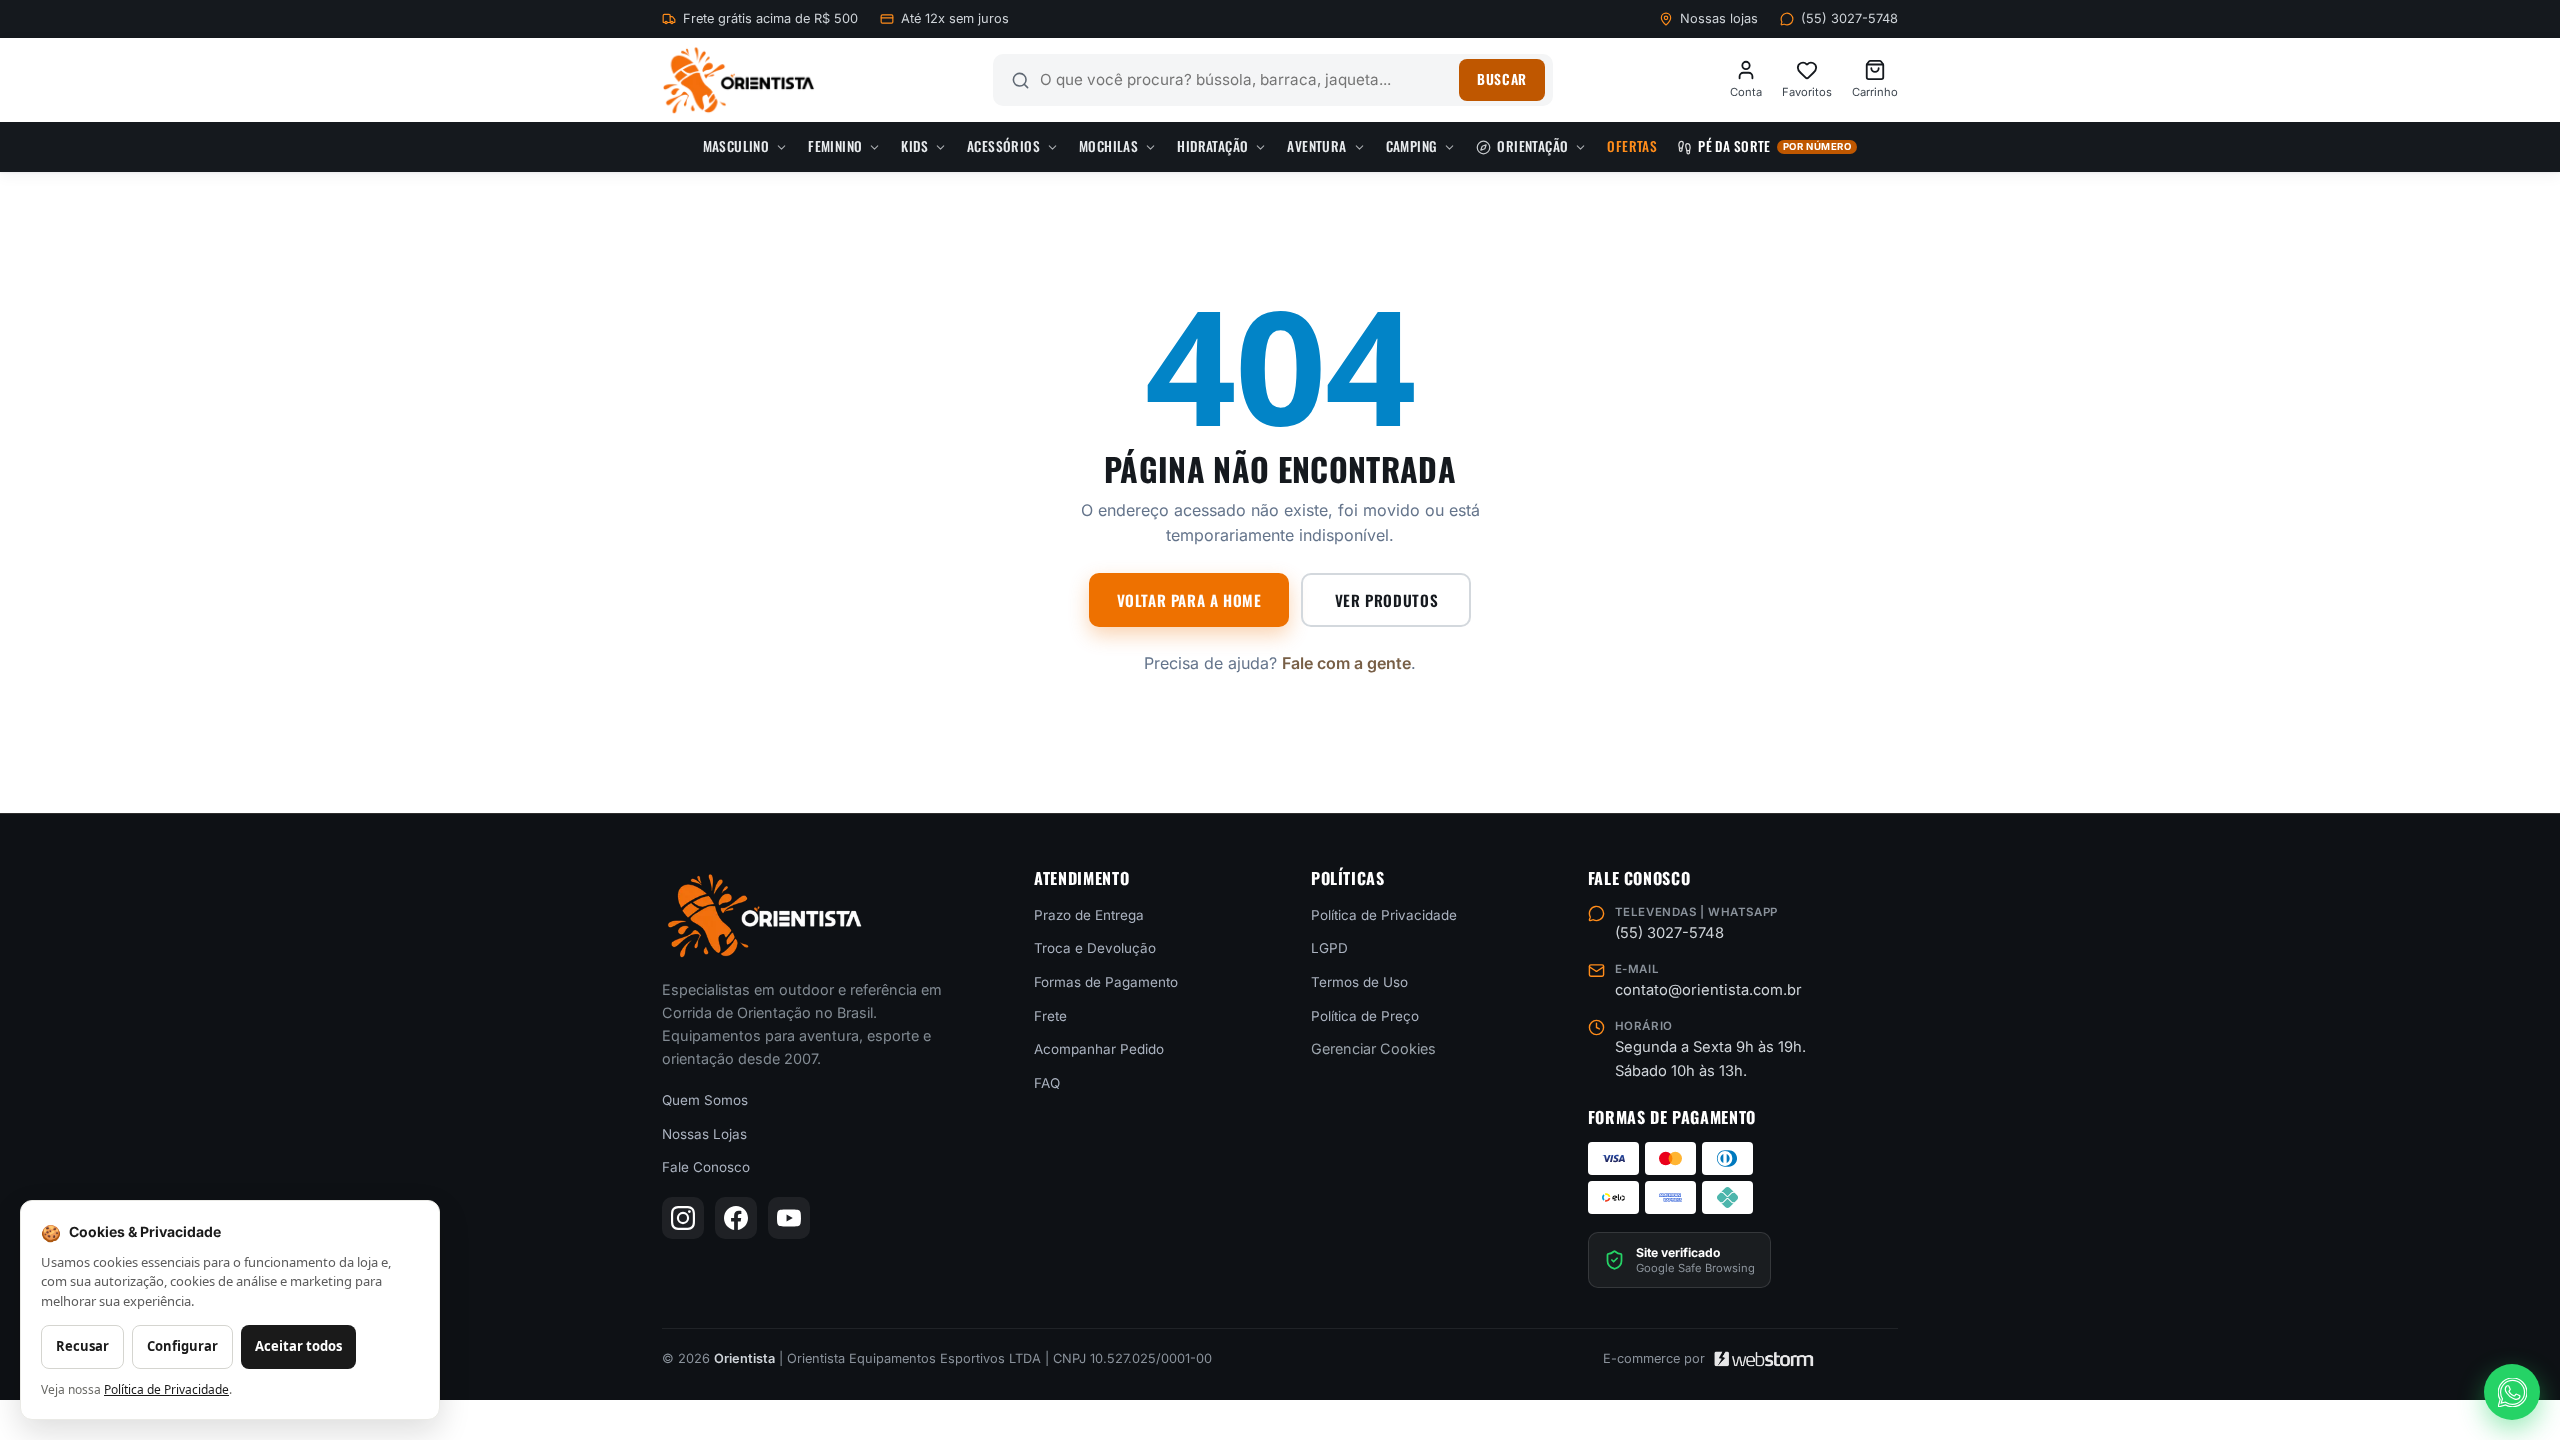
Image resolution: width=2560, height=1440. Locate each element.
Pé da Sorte (1774, 146)
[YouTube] (789, 1218)
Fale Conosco (706, 1167)
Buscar (1501, 79)
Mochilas (1108, 146)
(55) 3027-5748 (1849, 18)
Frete (1050, 1015)
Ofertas (1632, 146)
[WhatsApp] (2512, 1392)
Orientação (1532, 146)
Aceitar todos (298, 1346)
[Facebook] (736, 1218)
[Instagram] (683, 1218)
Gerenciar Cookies (1373, 1048)
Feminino (835, 146)
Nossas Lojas (704, 1133)
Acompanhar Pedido (1099, 1049)
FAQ (1047, 1082)
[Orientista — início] (738, 80)
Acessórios (1003, 146)
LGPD (1329, 948)
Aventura (1316, 146)
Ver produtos (1386, 600)
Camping (1412, 146)
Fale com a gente (1346, 663)
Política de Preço (1365, 1015)
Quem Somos (705, 1100)
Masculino (736, 146)
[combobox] (1245, 80)
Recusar (82, 1346)
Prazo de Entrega (1089, 914)
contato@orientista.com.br (1708, 990)
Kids (914, 146)
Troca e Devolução (1095, 948)
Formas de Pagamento (1106, 982)
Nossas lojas (1719, 18)
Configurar (182, 1346)
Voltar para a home (1189, 600)
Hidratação (1212, 146)
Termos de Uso (1359, 982)
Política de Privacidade (1384, 914)
